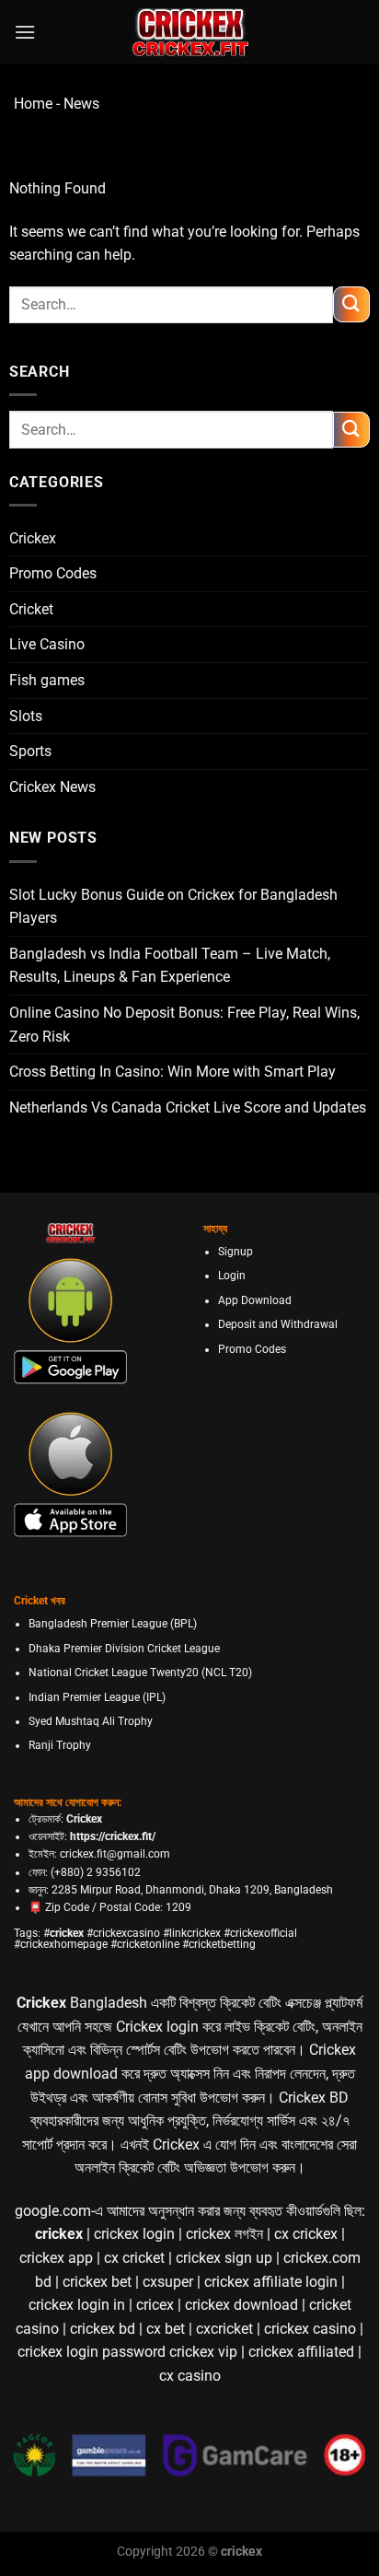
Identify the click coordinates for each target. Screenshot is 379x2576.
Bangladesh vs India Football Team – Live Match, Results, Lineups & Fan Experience (170, 966)
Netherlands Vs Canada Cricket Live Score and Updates (188, 1107)
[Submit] (351, 304)
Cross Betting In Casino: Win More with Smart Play (172, 1072)
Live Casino (47, 644)
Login (232, 1276)
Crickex (33, 538)
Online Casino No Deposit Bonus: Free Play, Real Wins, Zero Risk (184, 1025)
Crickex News (52, 787)
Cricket (31, 609)
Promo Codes (53, 573)
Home (33, 104)
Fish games (47, 680)
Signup (235, 1252)
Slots (26, 716)
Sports (30, 751)
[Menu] (25, 32)
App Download (255, 1300)
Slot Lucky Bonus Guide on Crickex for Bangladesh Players (173, 907)
